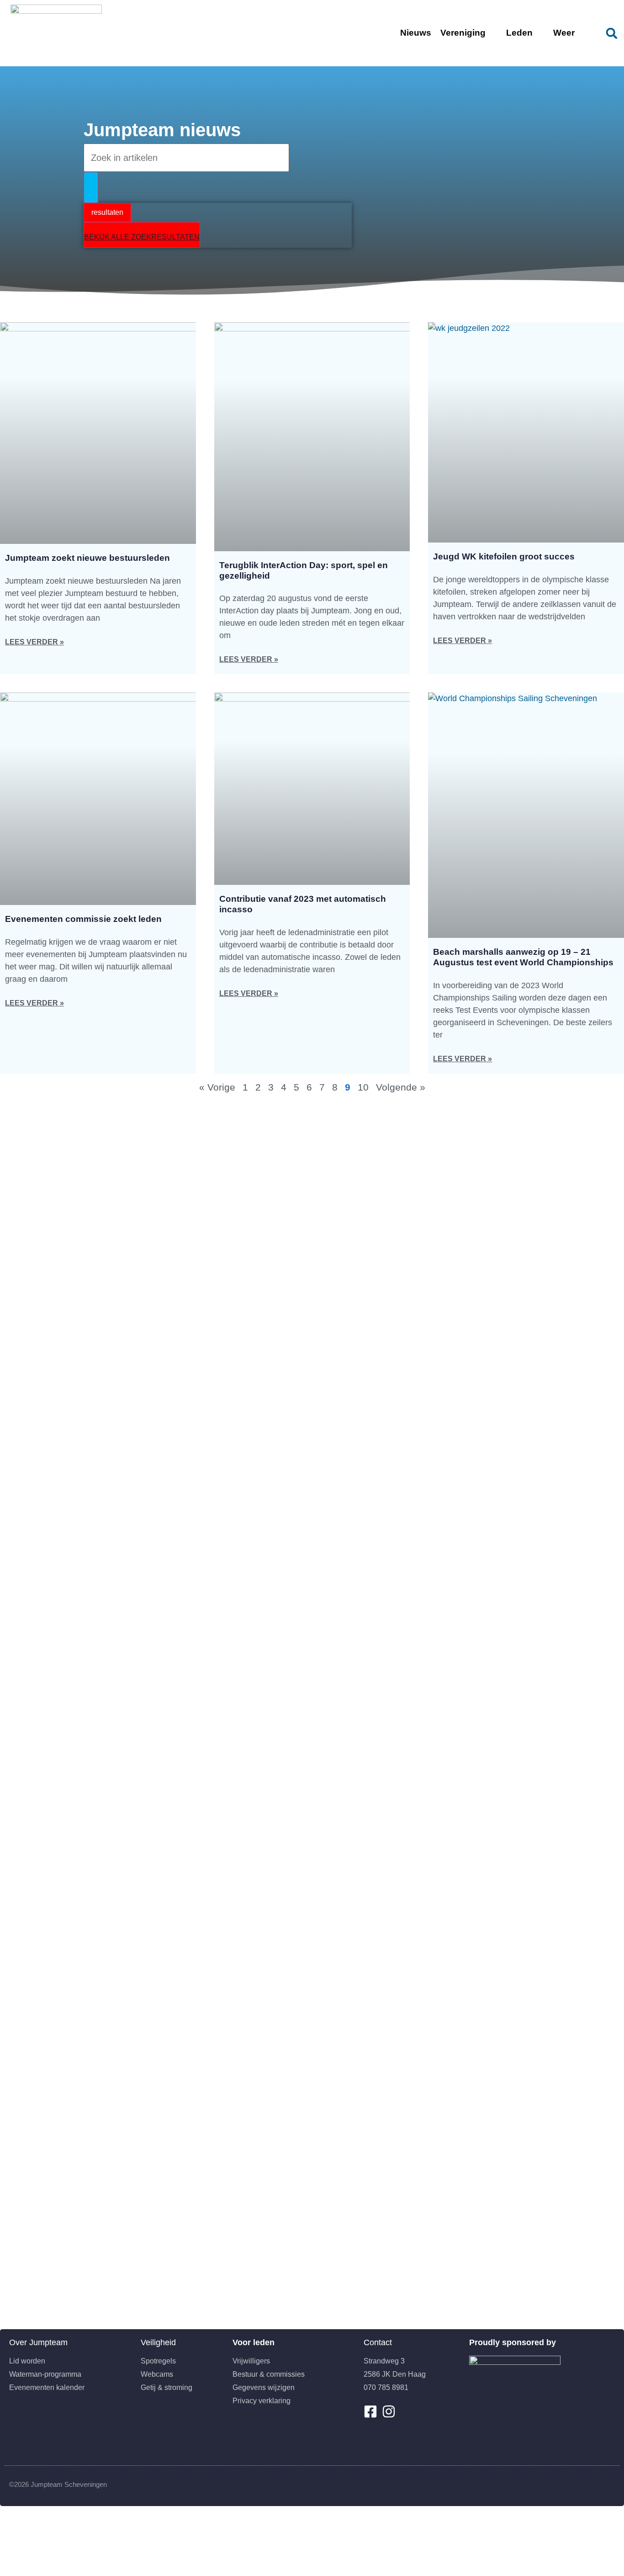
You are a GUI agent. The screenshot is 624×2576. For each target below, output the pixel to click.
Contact (378, 2342)
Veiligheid (158, 2342)
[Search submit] (91, 187)
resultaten (107, 212)
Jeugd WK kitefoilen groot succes (504, 556)
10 (363, 1087)
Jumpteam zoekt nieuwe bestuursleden (87, 558)
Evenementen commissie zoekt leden (83, 919)
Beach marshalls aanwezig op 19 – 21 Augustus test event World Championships (523, 957)
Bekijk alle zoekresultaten (142, 237)
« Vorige (217, 1087)
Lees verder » (34, 642)
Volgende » (401, 1087)
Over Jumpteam (38, 2342)
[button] (612, 33)
